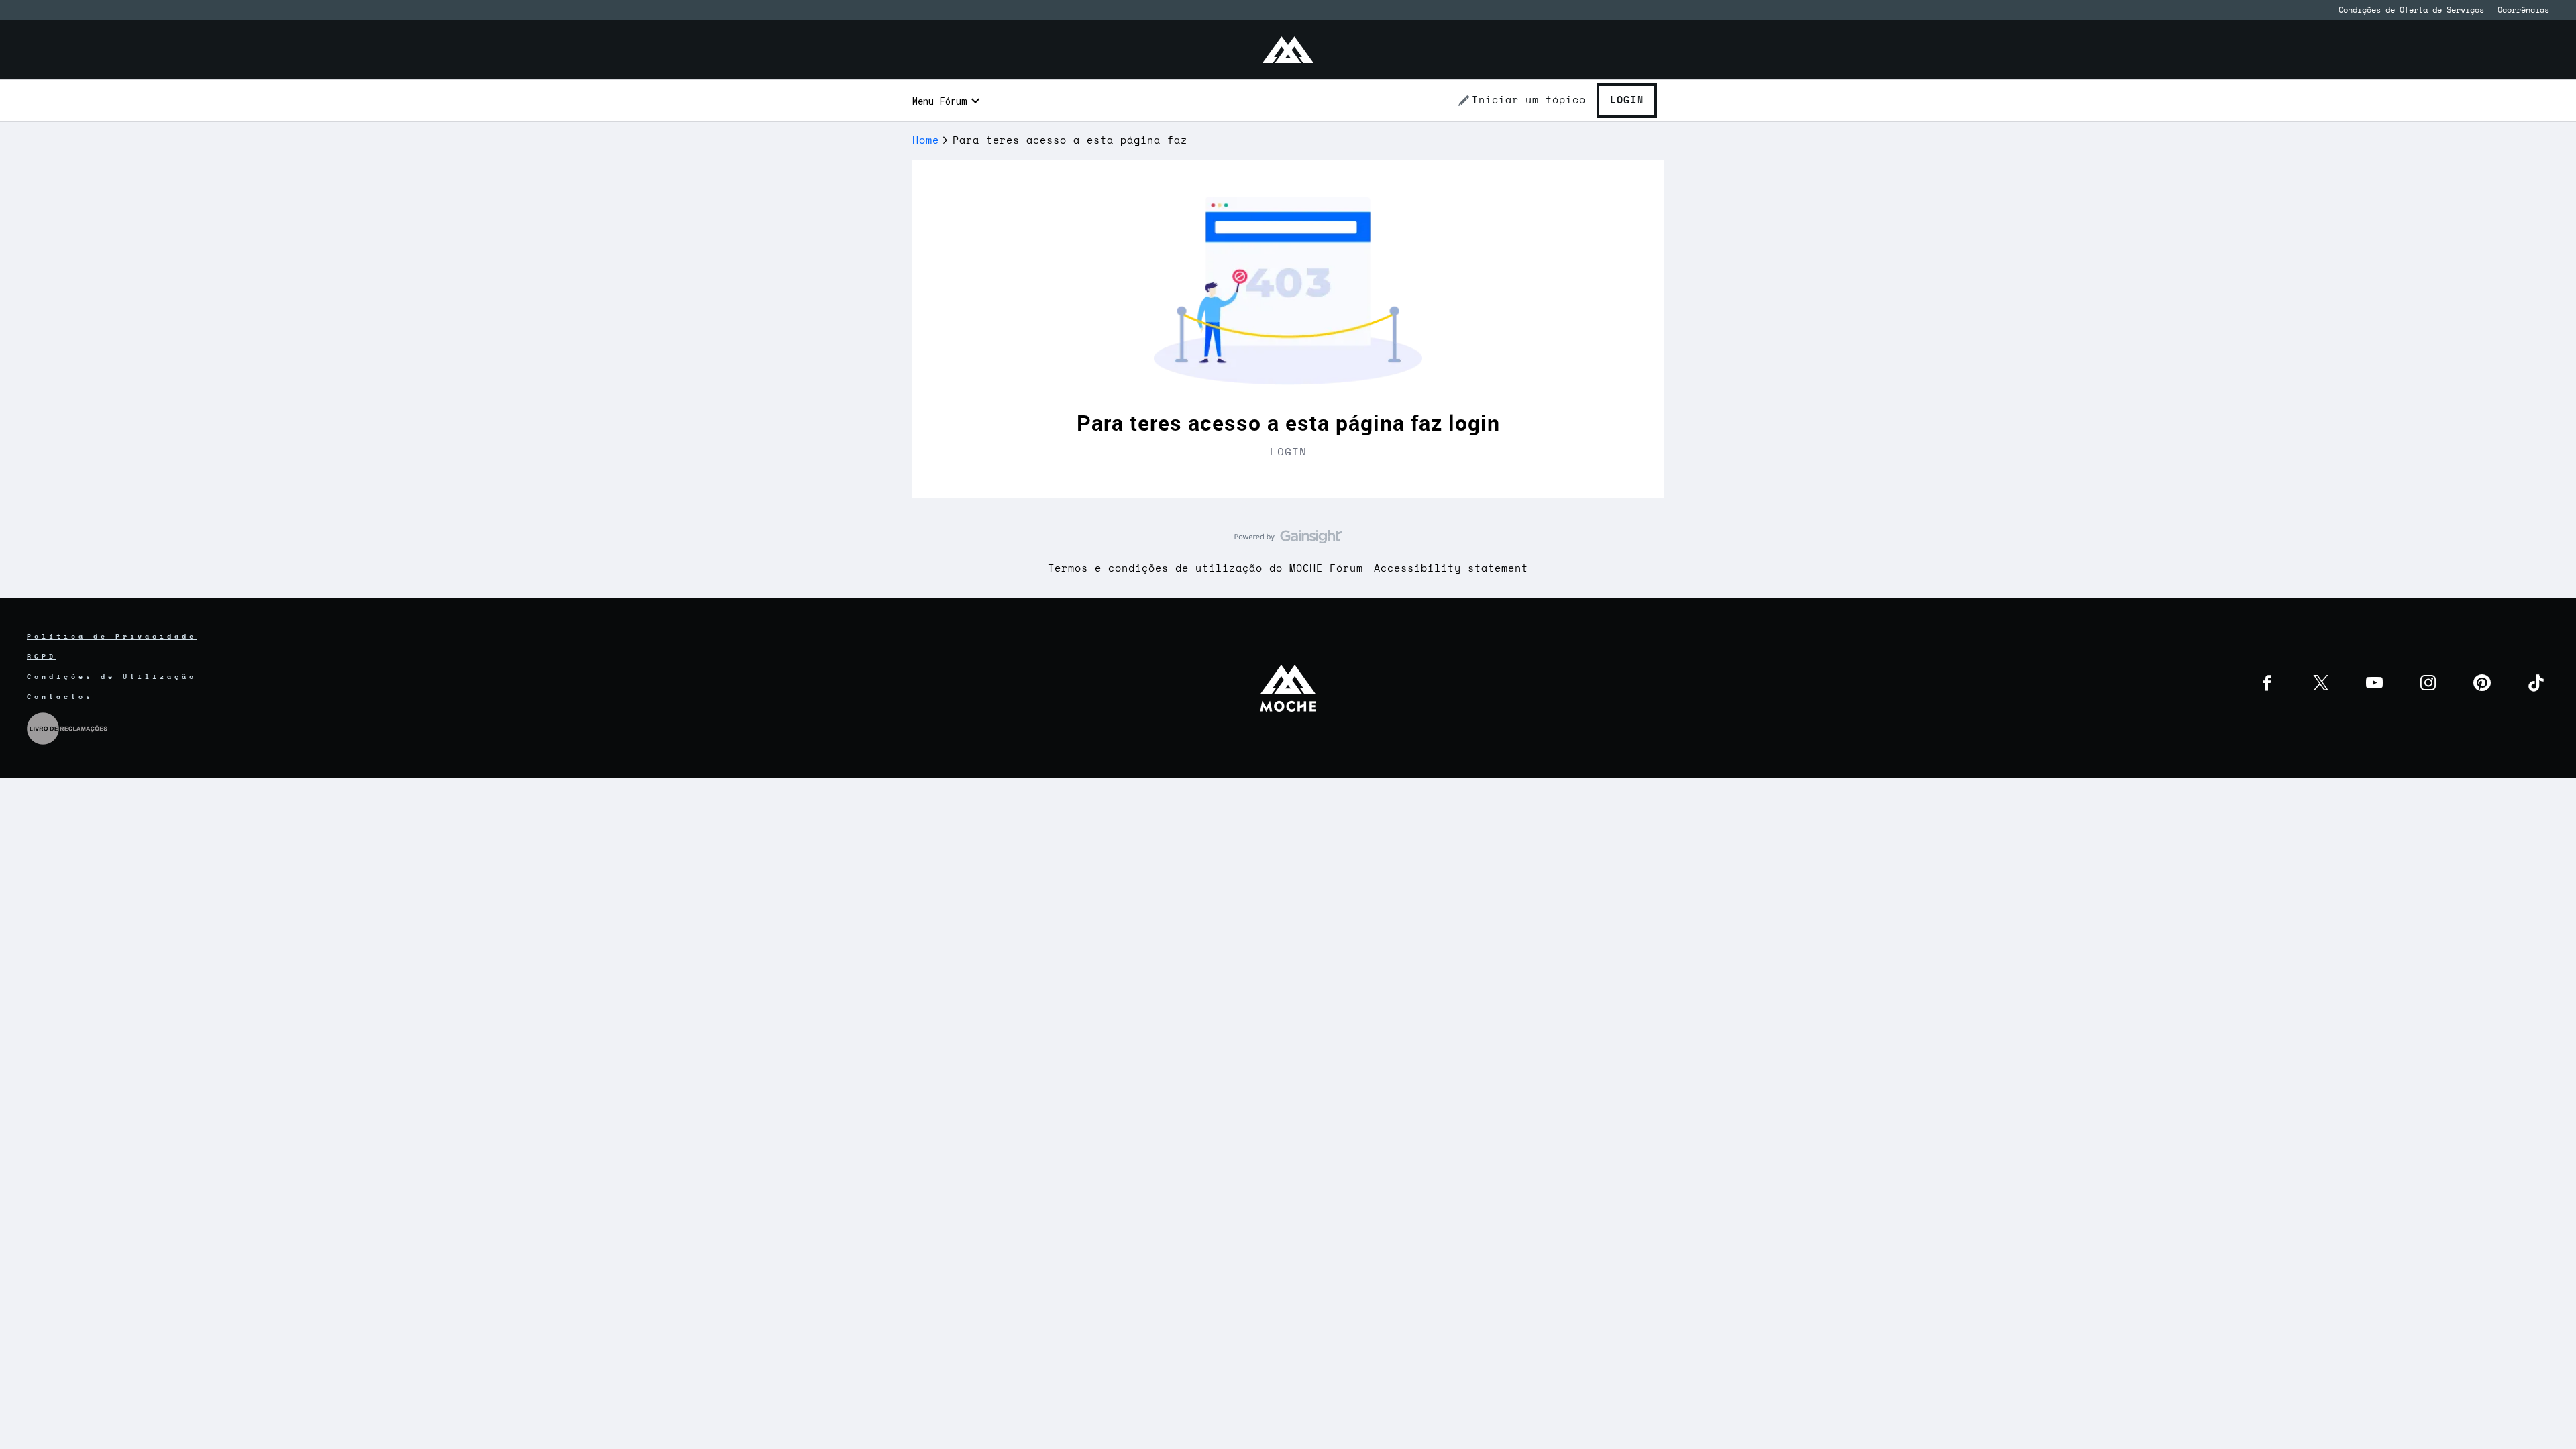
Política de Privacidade (112, 637)
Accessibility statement (1451, 569)
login (1474, 422)
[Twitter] (2321, 683)
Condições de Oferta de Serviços (2411, 10)
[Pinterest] (2482, 683)
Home (926, 141)
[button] (1521, 101)
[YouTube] (2375, 683)
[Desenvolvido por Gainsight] (1288, 540)
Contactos (60, 697)
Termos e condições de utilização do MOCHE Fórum (1205, 569)
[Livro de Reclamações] (67, 727)
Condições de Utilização (112, 677)
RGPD (42, 657)
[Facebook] (2267, 683)
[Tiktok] (2536, 683)
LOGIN (1288, 452)
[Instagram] (2428, 683)
